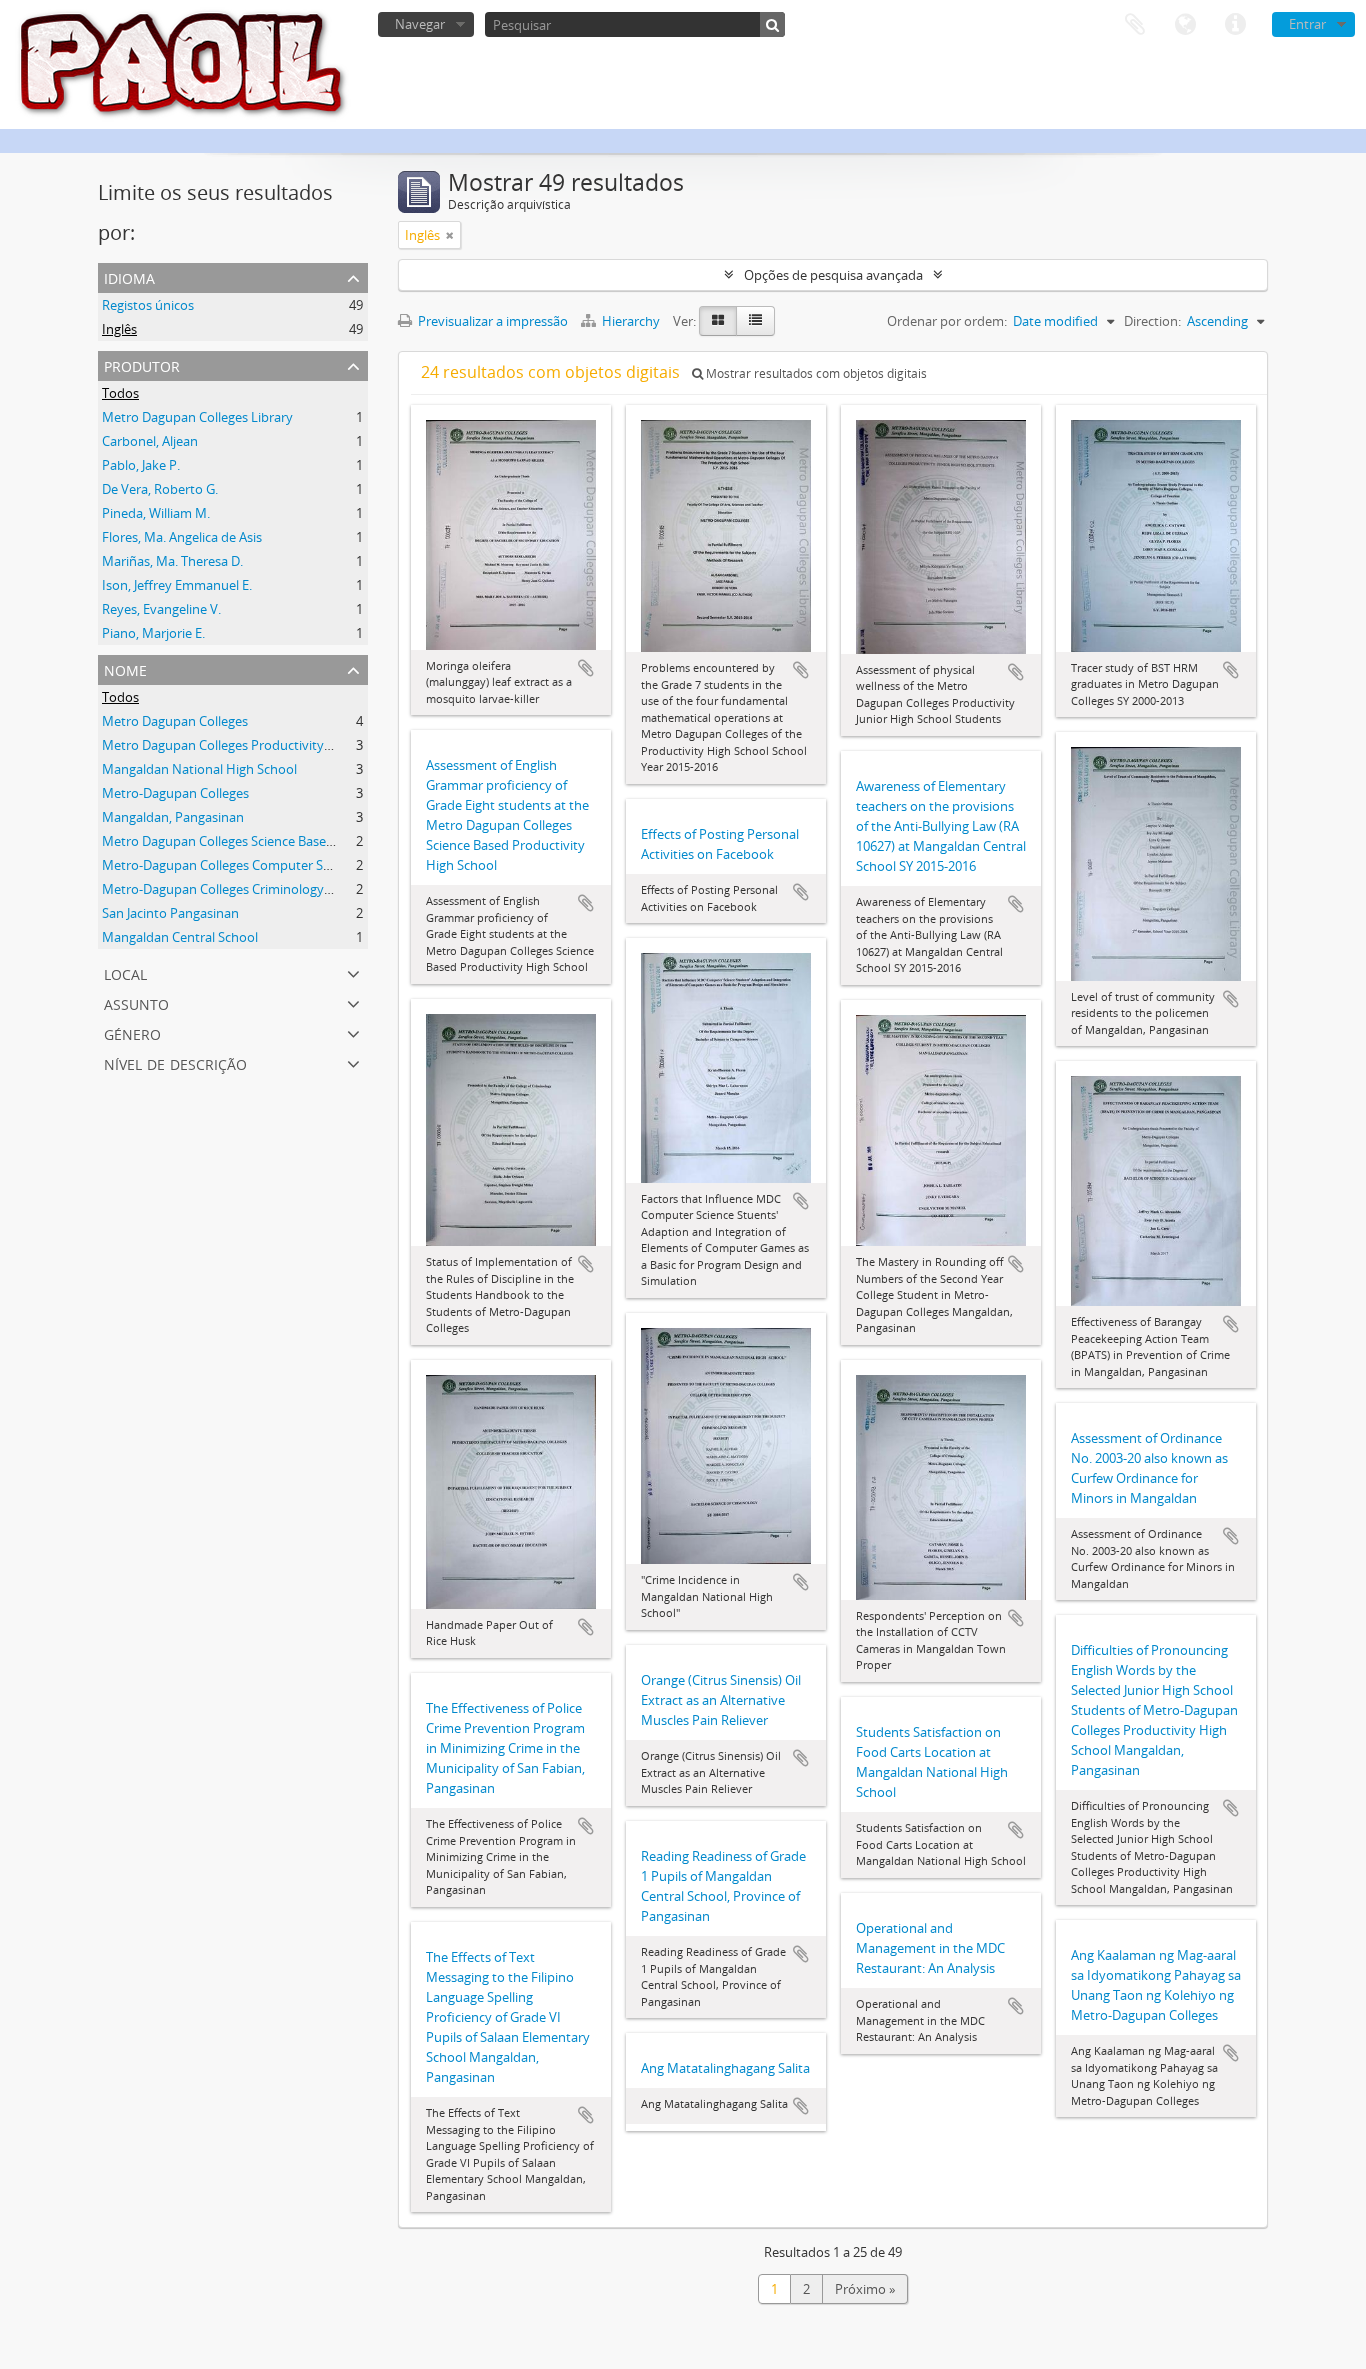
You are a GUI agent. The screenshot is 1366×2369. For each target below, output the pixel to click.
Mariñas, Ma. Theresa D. (172, 561)
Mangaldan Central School (180, 937)
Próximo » (865, 2289)
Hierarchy (631, 321)
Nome (125, 668)
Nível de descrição (175, 1062)
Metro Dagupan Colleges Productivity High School (250, 745)
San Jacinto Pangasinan (170, 913)
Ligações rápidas (1235, 25)
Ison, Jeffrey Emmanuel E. (177, 585)
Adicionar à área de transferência (586, 668)
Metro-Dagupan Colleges (175, 793)
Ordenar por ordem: (947, 321)
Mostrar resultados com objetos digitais (815, 373)
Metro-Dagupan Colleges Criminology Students (241, 889)
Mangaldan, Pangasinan (173, 817)
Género (132, 1032)
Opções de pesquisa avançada (833, 275)
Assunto (136, 1002)
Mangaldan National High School (199, 769)
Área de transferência (1135, 25)
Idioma (1185, 25)
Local (125, 972)
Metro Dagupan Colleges (175, 721)
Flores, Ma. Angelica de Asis (182, 537)
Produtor (142, 364)
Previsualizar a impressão (491, 321)
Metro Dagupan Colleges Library (197, 417)
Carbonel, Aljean (150, 441)
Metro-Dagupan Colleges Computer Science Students (259, 865)
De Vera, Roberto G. (160, 489)
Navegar (420, 24)
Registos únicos (148, 305)
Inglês (119, 329)
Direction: (1152, 321)
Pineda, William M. (156, 513)
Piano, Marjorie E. (153, 633)
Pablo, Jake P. (141, 465)
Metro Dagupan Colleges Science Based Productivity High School (293, 841)
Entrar (1307, 24)
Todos (120, 393)
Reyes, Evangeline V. (161, 609)
